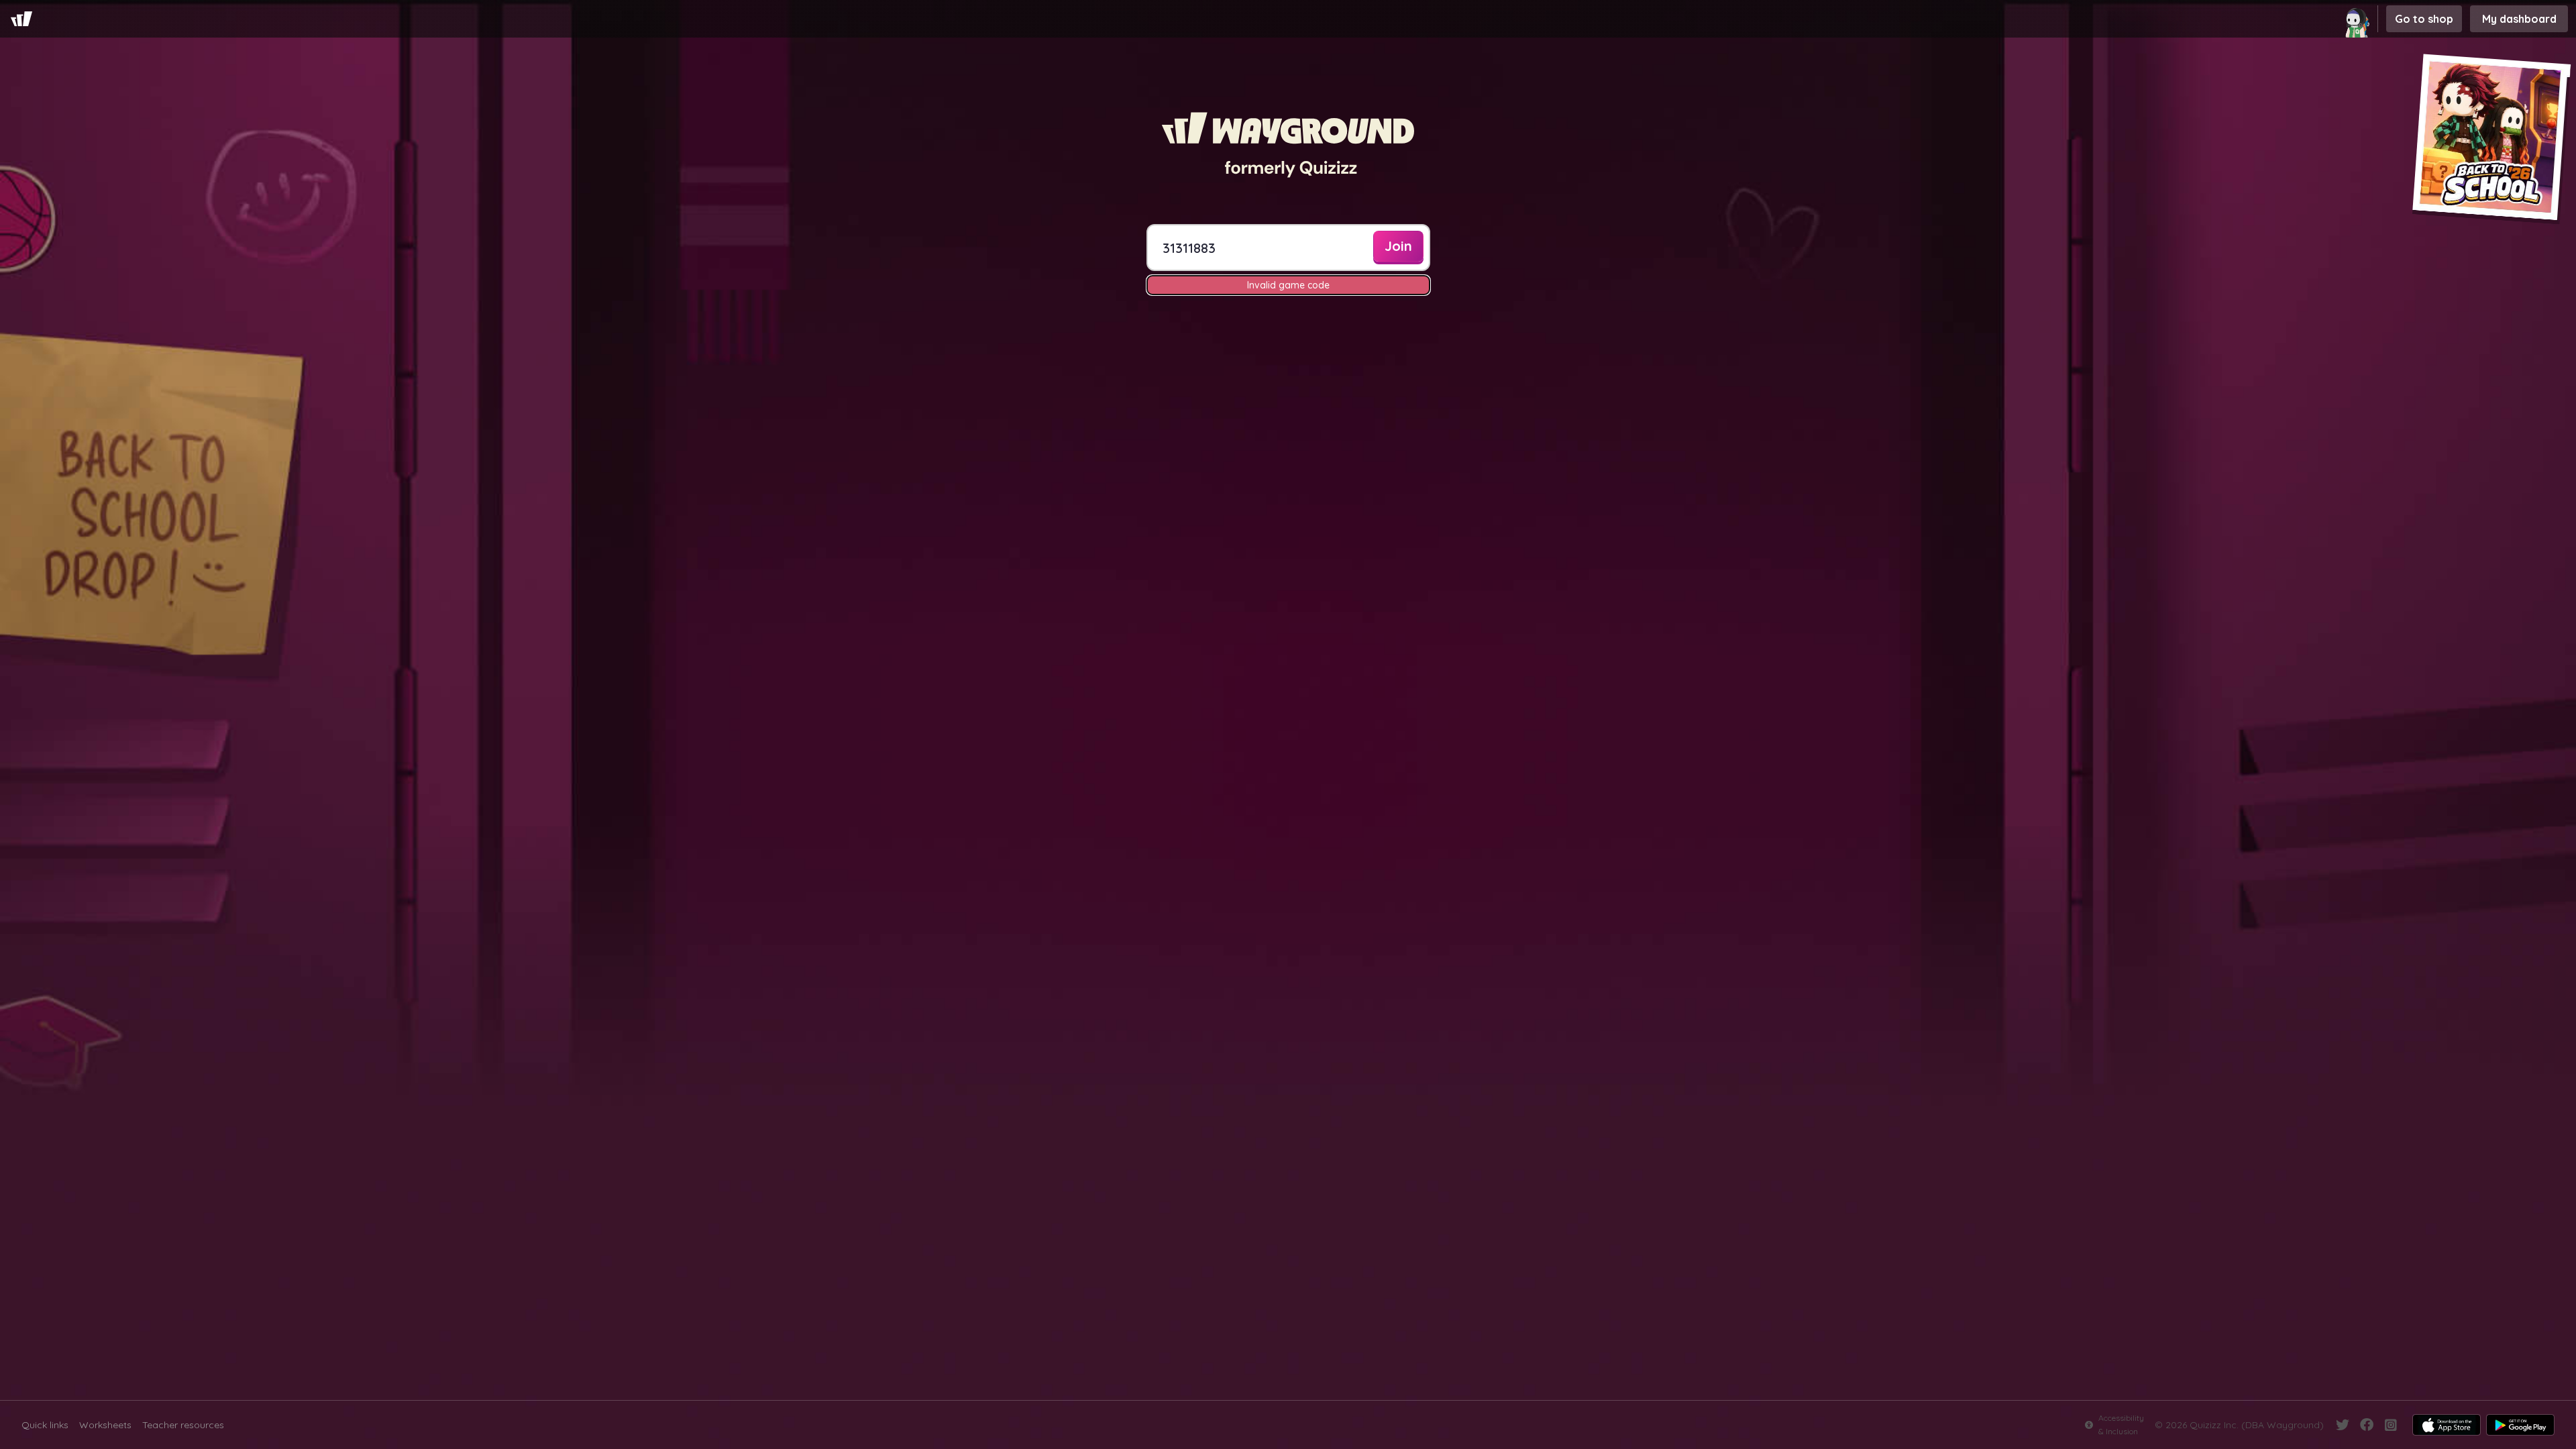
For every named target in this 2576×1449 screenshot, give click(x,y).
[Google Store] (2520, 1425)
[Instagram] (2391, 1425)
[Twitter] (2343, 1425)
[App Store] (2447, 1425)
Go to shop (2424, 19)
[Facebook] (2367, 1425)
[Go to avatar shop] (2359, 19)
